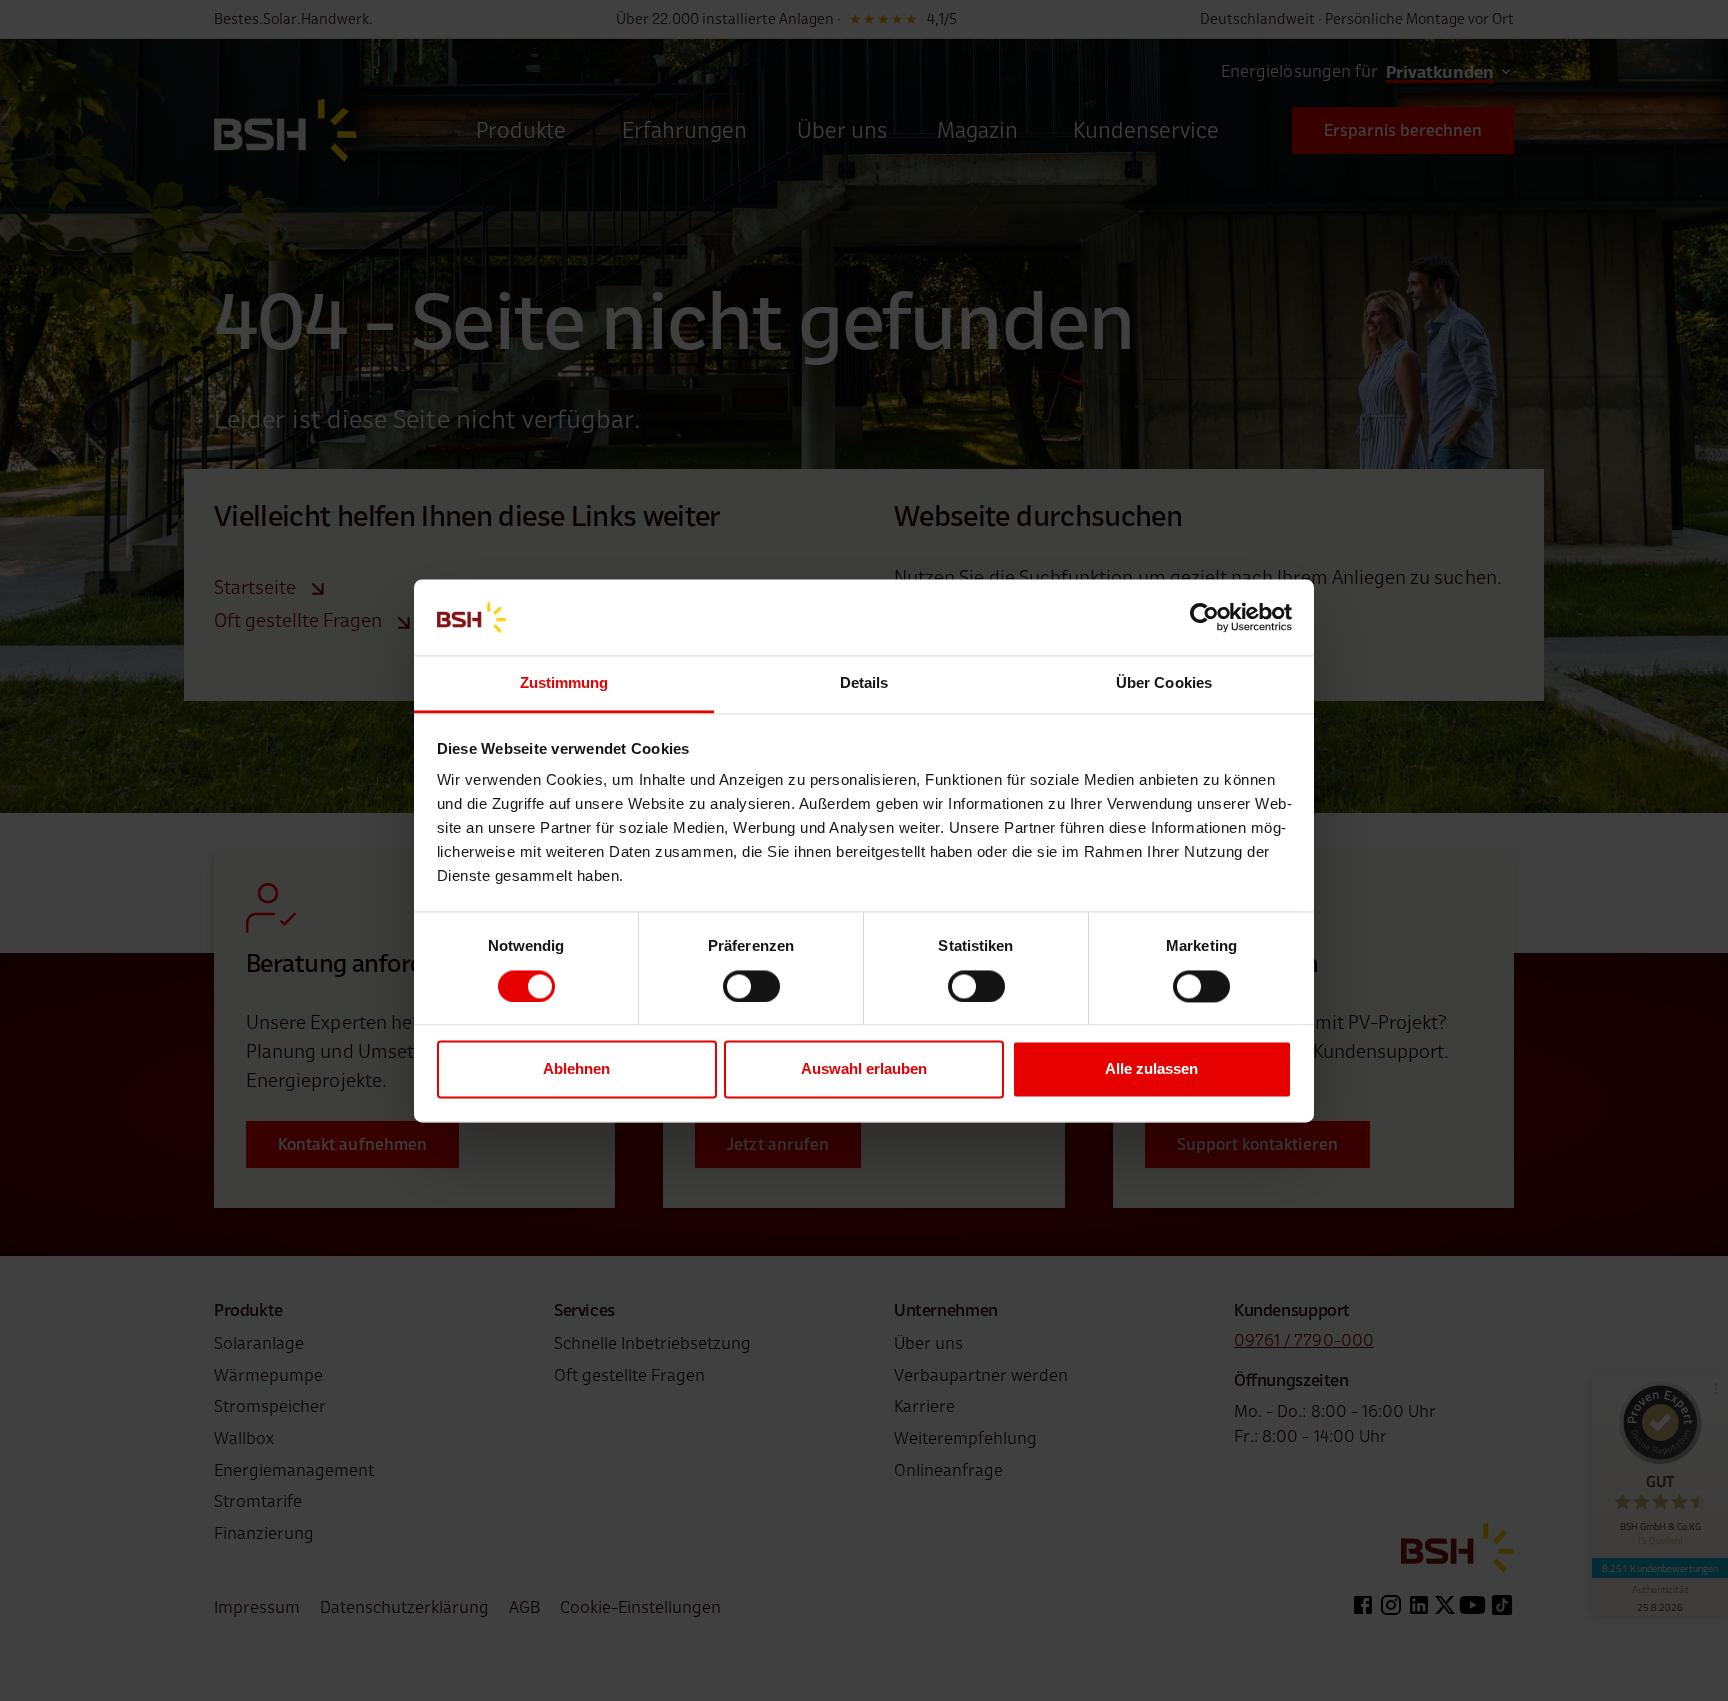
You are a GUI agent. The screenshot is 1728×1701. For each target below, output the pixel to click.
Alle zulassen (1151, 1069)
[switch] (751, 986)
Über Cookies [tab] (1164, 683)
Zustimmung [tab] (564, 683)
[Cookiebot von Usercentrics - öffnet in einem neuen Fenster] (1204, 617)
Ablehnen (576, 1069)
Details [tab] (864, 683)
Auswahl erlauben (864, 1069)
